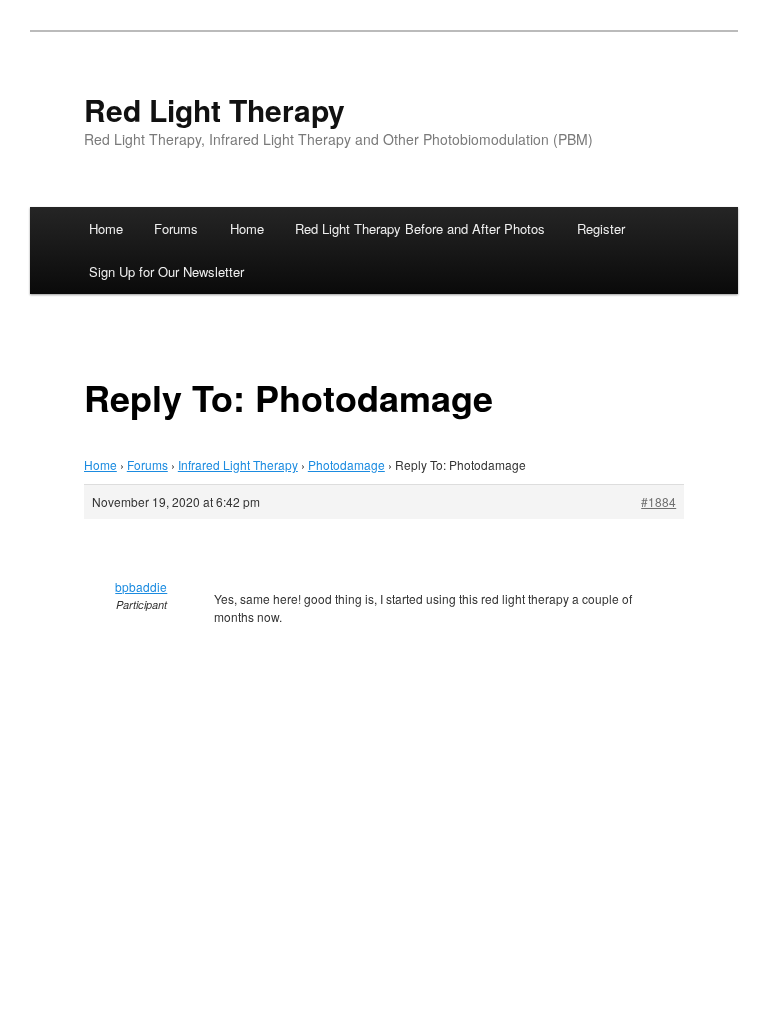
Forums (176, 228)
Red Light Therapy (214, 109)
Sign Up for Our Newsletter (166, 271)
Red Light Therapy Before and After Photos (420, 228)
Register (601, 228)
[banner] (384, 123)
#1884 (658, 501)
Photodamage (346, 464)
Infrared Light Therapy (238, 464)
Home (106, 228)
